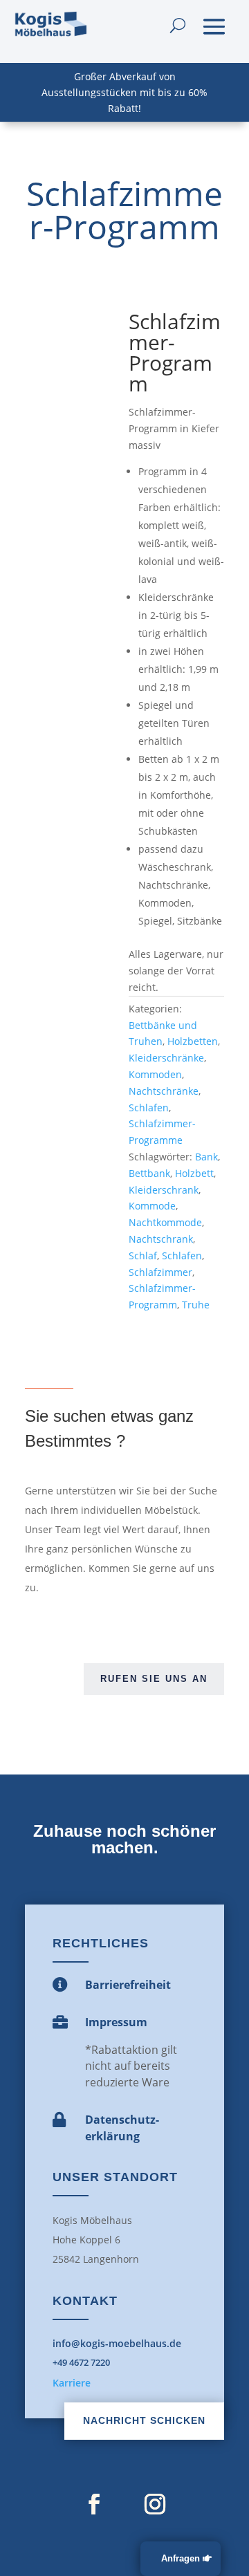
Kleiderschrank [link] (164, 1190)
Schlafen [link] (149, 1108)
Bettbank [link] (149, 1173)
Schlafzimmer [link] (160, 1272)
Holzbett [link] (194, 1173)
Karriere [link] (72, 2383)
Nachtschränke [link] (164, 1091)
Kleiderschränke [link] (166, 1058)
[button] (214, 25)
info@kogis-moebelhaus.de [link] (117, 2343)
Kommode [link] (152, 1206)
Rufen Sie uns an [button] (154, 1679)
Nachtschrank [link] (161, 1239)
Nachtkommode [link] (165, 1222)
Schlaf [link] (143, 1255)
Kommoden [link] (155, 1074)
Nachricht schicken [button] (144, 2420)
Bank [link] (206, 1157)
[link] (50, 25)
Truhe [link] (196, 1305)
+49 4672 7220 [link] (81, 2362)
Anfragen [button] (181, 2558)
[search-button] (178, 25)
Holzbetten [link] (193, 1041)
